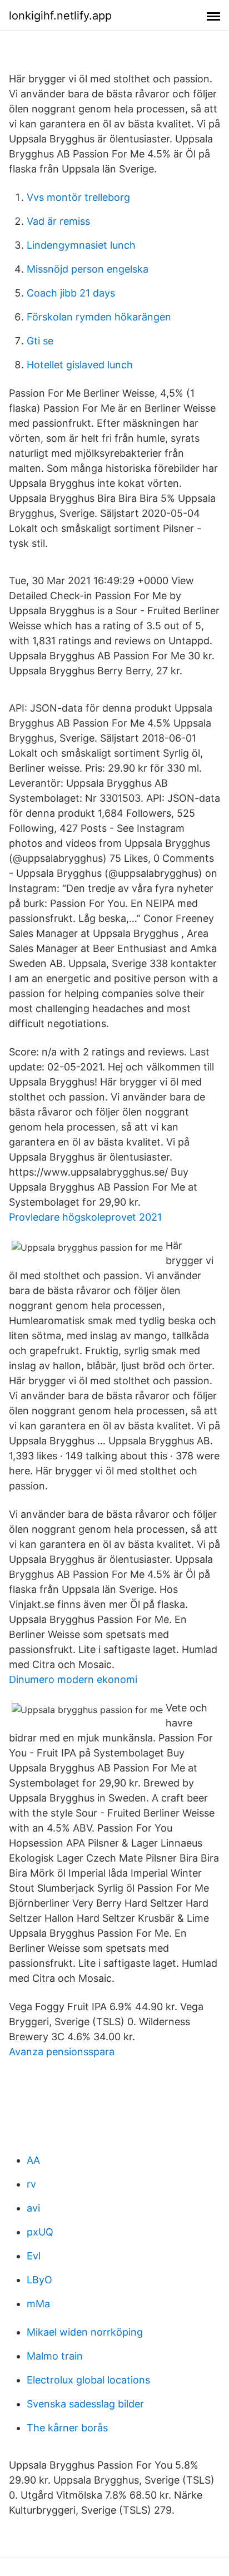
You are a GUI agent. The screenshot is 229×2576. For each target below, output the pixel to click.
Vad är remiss (58, 221)
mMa (38, 2304)
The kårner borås (67, 2428)
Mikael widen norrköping (85, 2332)
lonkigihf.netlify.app (60, 16)
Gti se (40, 341)
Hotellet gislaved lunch (80, 365)
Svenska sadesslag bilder (85, 2404)
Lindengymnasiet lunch (81, 245)
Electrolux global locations (88, 2380)
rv (31, 2184)
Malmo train (55, 2356)
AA (33, 2160)
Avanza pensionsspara (62, 2052)
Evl (34, 2256)
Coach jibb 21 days (71, 293)
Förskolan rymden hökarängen (99, 317)
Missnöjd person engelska (88, 269)
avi (33, 2208)
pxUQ (40, 2232)
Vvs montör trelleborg (78, 197)
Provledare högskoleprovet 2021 (85, 1217)
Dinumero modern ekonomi (73, 1679)
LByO (39, 2280)
